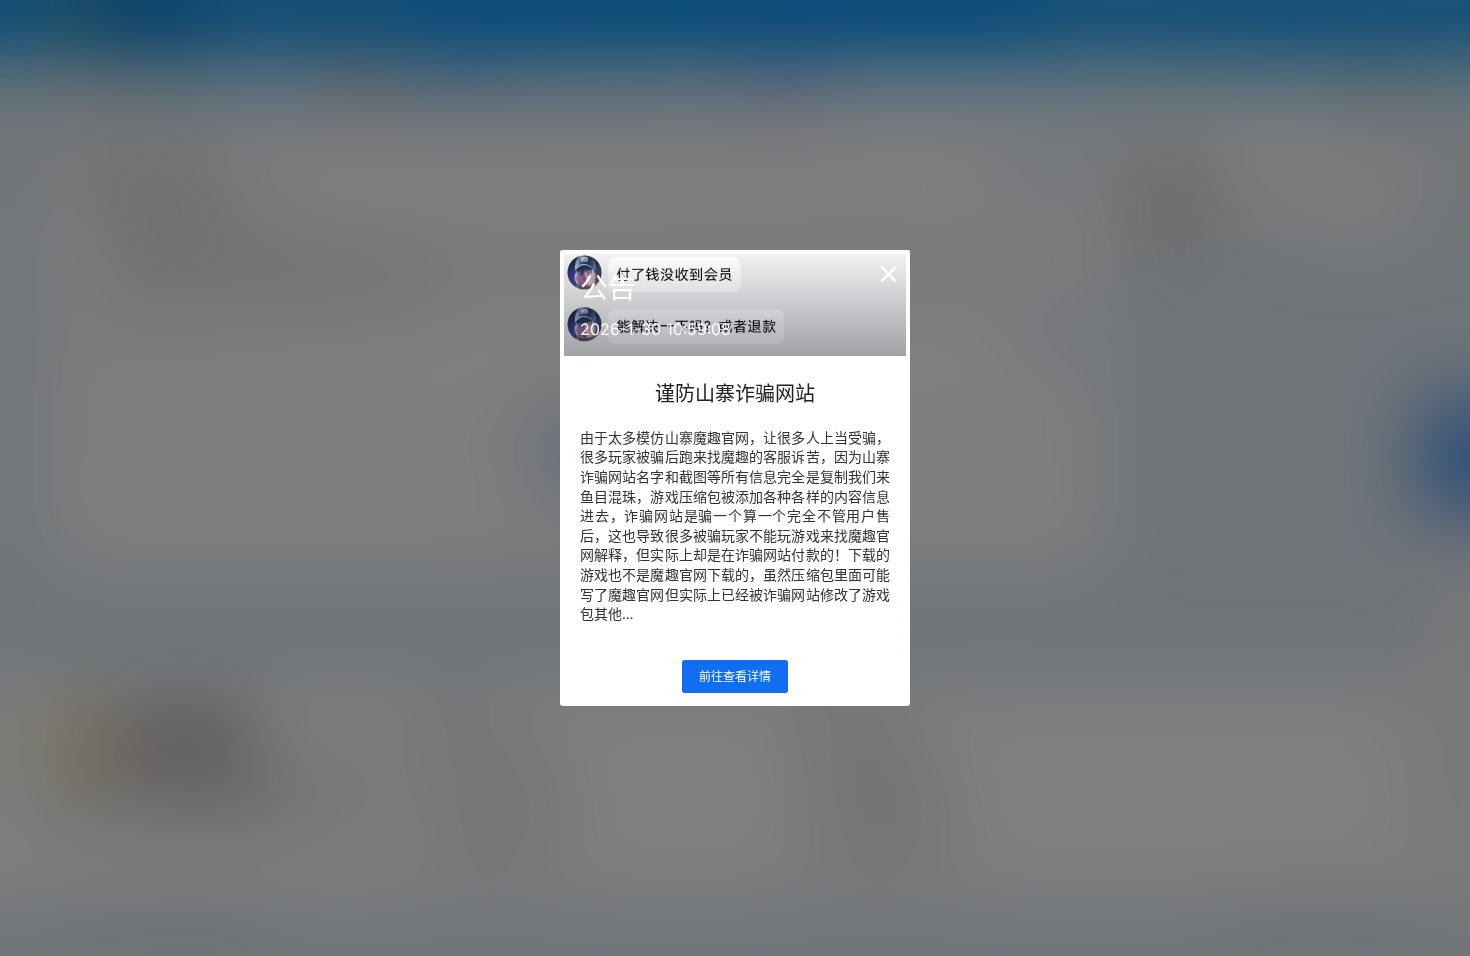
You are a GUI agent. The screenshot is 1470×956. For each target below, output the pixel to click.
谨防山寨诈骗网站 (735, 394)
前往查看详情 (735, 676)
